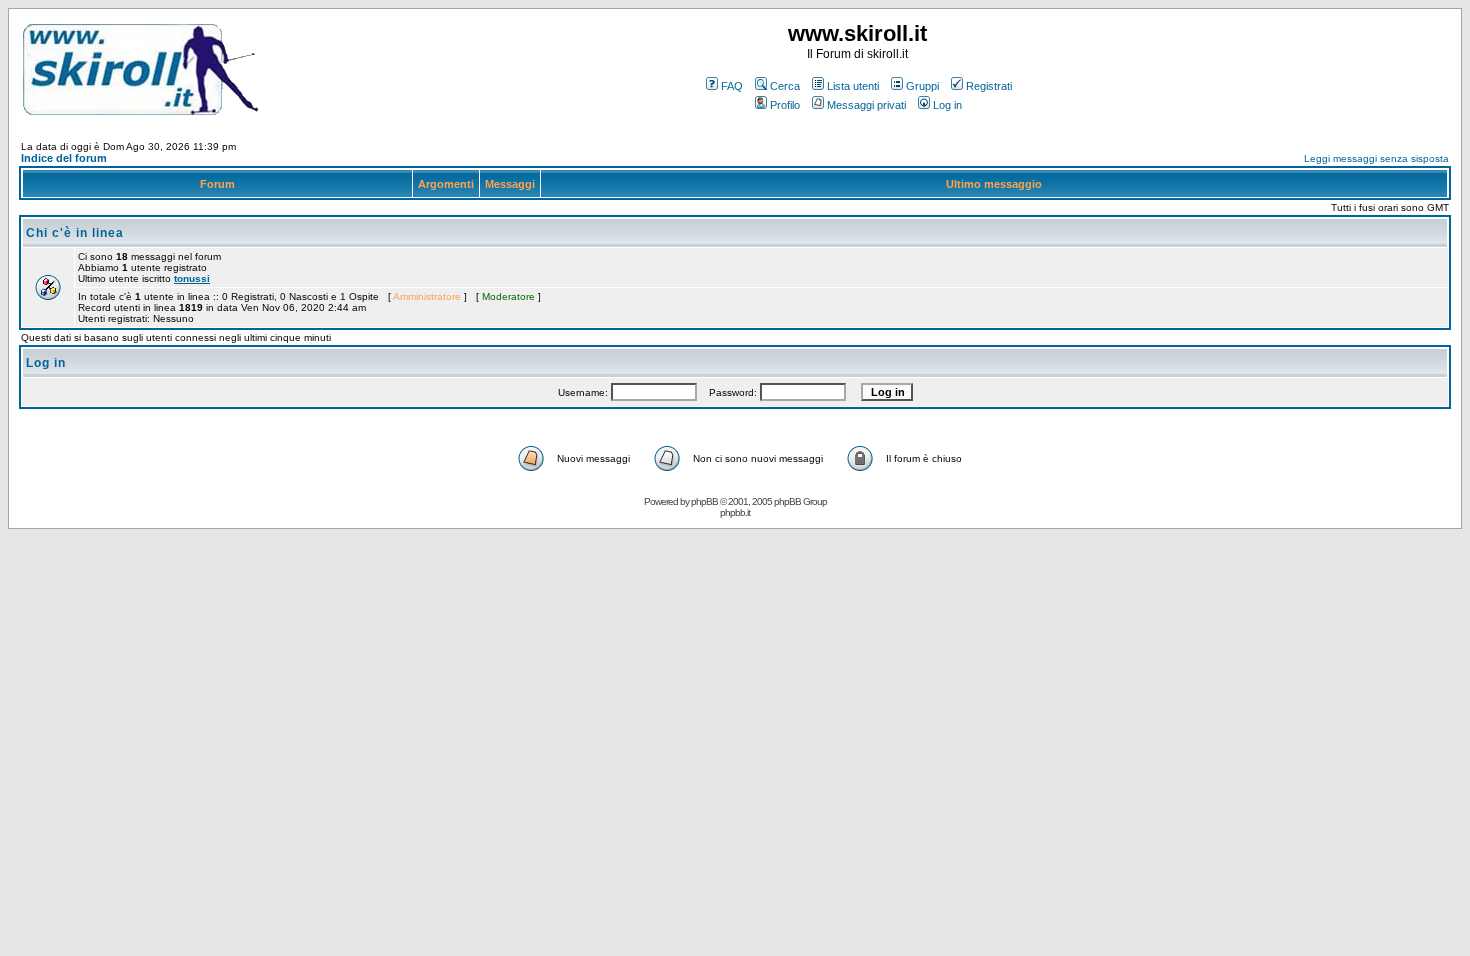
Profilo (785, 105)
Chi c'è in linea (75, 233)
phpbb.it (735, 512)
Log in (947, 105)
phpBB (704, 501)
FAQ (732, 86)
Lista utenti (853, 86)
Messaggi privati (866, 105)
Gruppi (922, 86)
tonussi (192, 278)
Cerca (785, 86)
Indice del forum (64, 158)
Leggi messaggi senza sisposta (1376, 158)
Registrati (989, 86)
